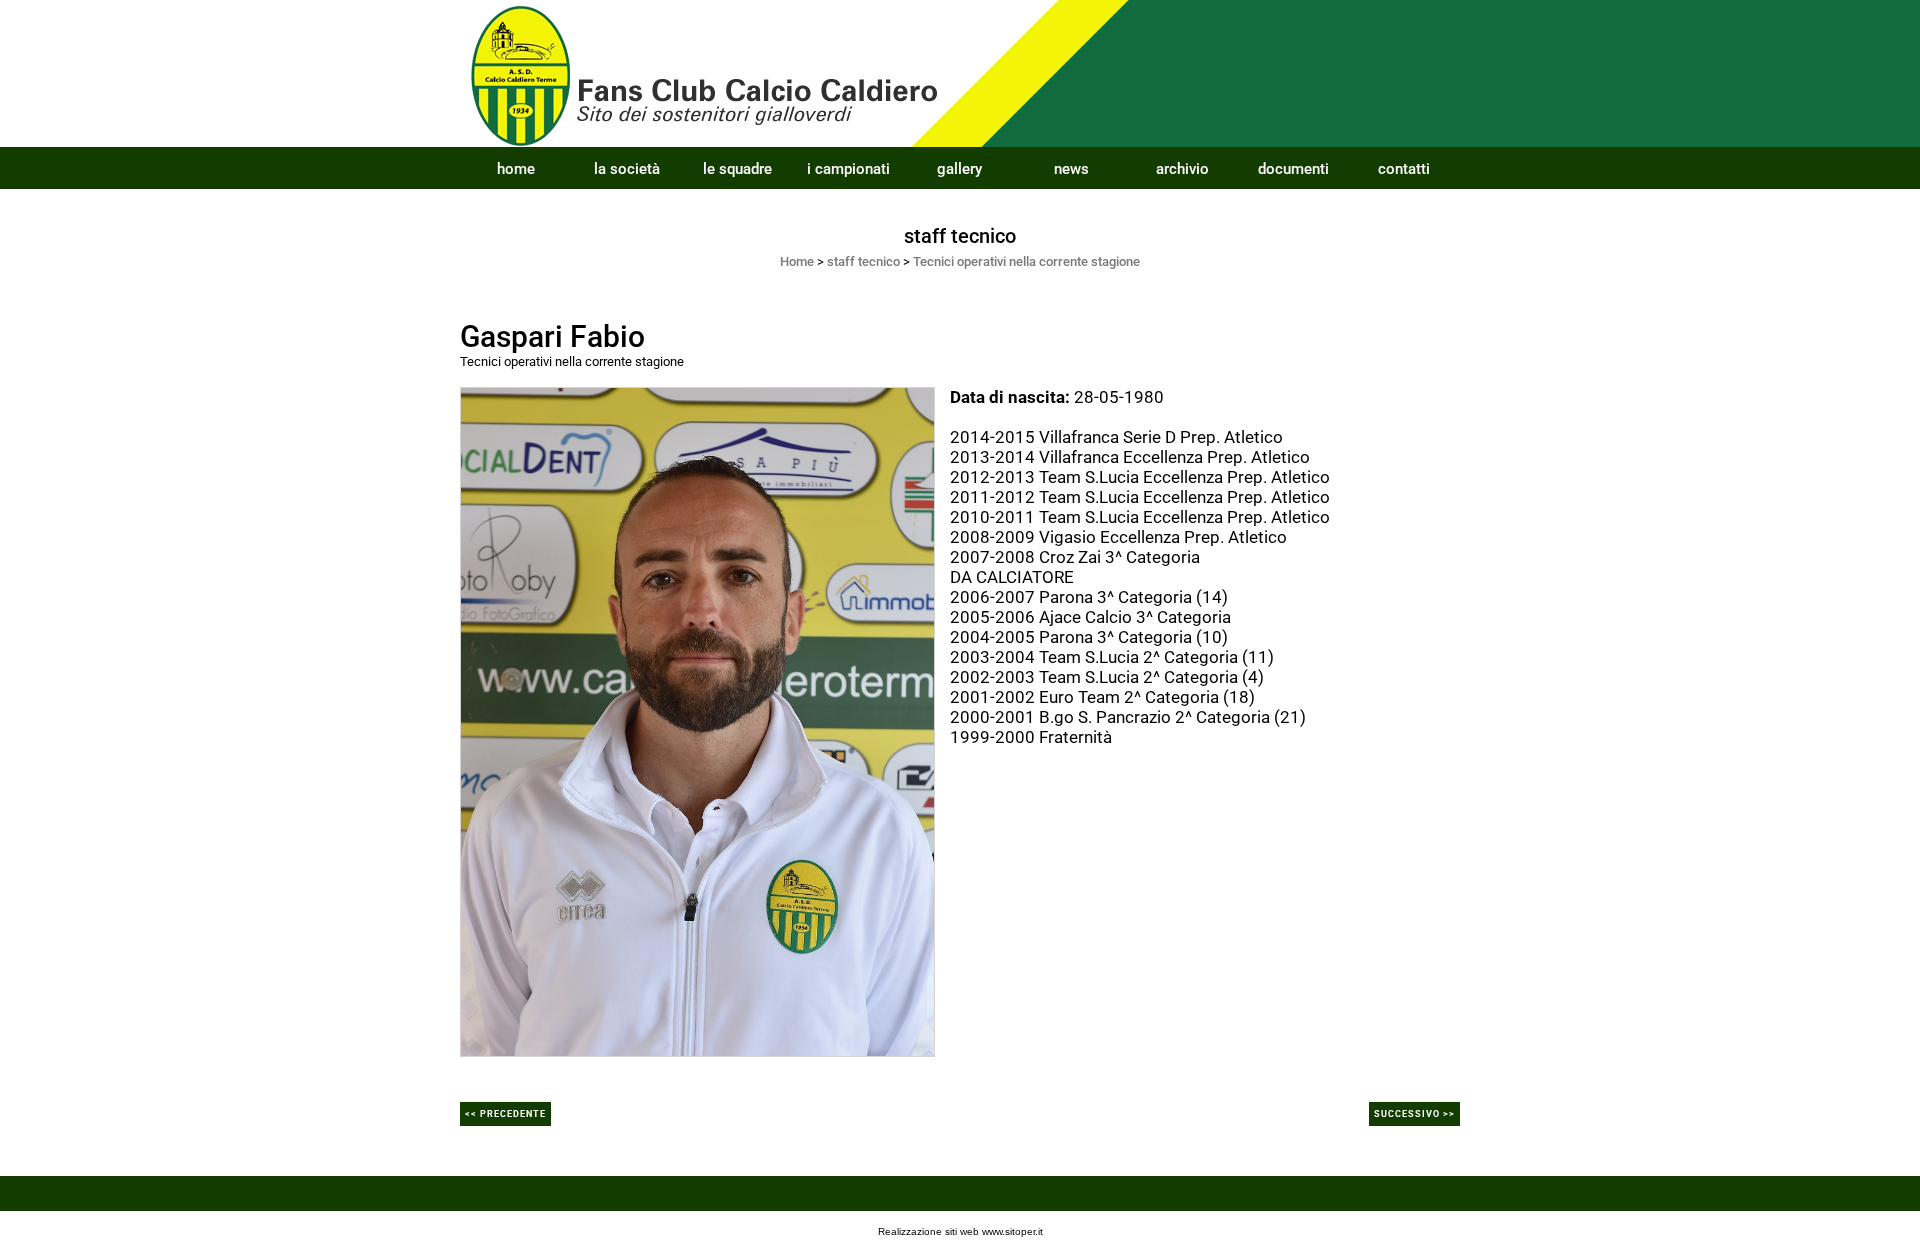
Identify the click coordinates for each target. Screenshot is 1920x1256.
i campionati (848, 169)
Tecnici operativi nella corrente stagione (1026, 261)
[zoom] (697, 720)
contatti (1404, 169)
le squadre (737, 169)
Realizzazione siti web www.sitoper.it (960, 1231)
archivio (1182, 169)
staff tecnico (863, 261)
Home (797, 261)
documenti (1293, 169)
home (516, 169)
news (1071, 169)
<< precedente (505, 1114)
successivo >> (1414, 1114)
